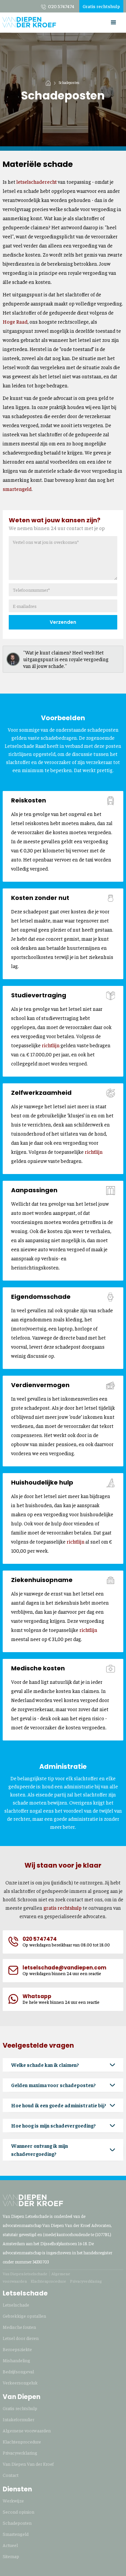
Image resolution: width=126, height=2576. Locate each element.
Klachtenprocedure (48, 2281)
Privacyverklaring (86, 2281)
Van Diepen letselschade (25, 2274)
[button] (114, 23)
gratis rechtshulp (62, 1908)
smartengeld (17, 489)
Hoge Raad (15, 321)
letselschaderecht (37, 182)
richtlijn (51, 1045)
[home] (29, 20)
